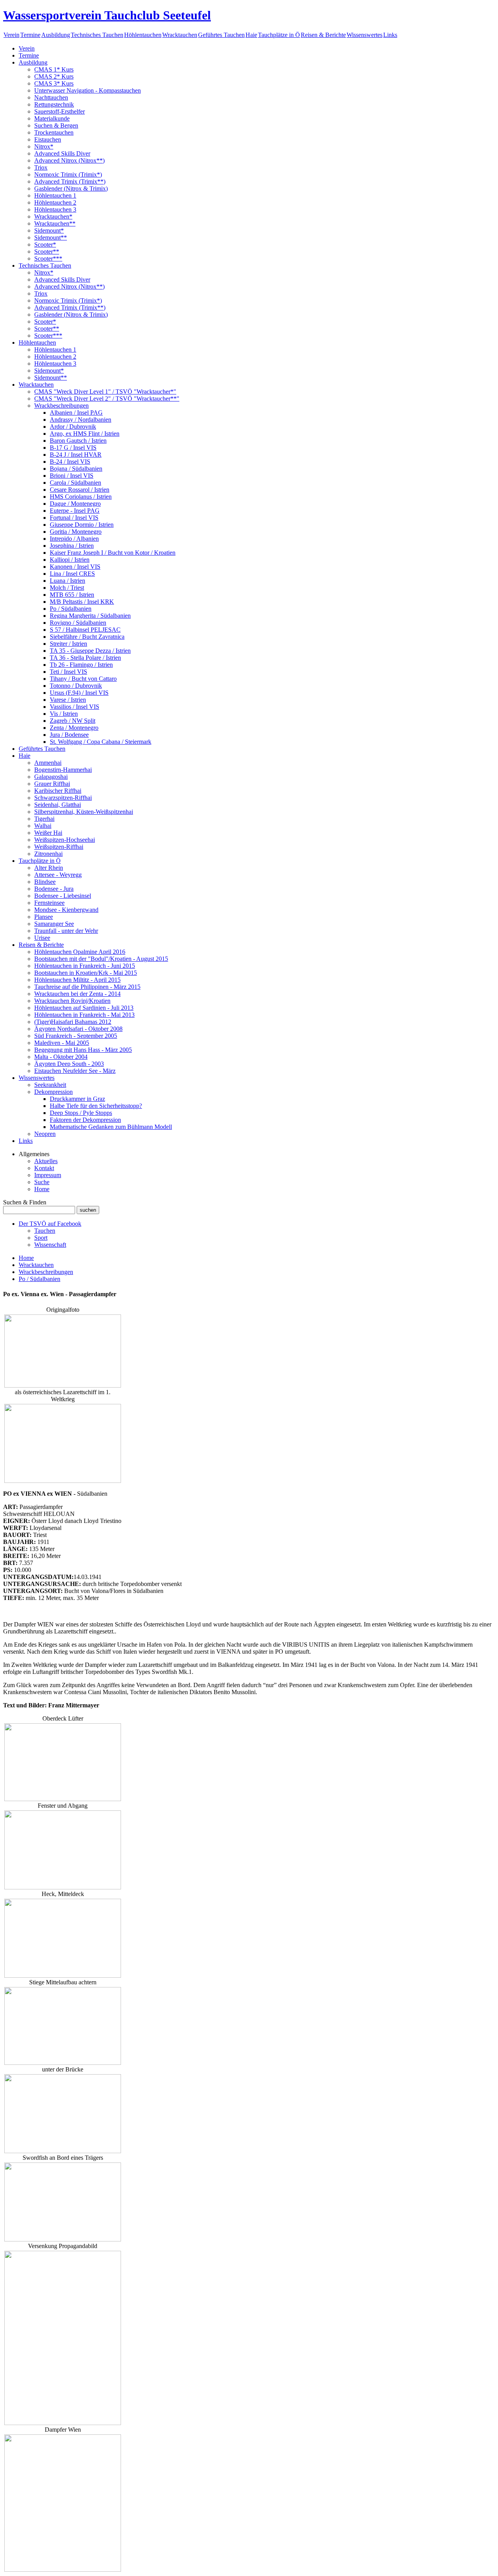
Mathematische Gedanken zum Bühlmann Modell (111, 1127)
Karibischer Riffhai (58, 791)
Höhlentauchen (143, 35)
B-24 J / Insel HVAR (76, 455)
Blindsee (45, 882)
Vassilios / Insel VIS (75, 707)
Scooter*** (48, 258)
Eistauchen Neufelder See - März (75, 1071)
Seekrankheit (50, 1085)
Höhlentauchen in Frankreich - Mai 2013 (84, 1015)
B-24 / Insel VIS (70, 462)
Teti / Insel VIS (68, 672)
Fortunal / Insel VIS (74, 518)
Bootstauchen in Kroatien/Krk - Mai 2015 (86, 973)
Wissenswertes (365, 35)
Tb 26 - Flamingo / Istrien (81, 665)
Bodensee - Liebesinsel (63, 896)
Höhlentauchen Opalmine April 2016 (80, 952)
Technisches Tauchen (97, 35)
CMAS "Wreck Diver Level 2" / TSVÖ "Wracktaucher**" (107, 399)
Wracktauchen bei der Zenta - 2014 (77, 994)
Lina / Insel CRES (72, 574)
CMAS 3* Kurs (54, 83)
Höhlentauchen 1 (55, 195)
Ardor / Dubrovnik (73, 427)
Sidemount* (49, 230)
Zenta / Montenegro (74, 728)
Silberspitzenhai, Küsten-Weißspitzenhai (84, 812)
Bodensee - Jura (54, 889)
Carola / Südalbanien (75, 483)
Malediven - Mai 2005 (62, 1043)
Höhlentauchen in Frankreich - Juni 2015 (85, 966)
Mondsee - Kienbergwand (66, 910)
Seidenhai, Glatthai (58, 805)
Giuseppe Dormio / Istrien (82, 525)
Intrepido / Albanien (74, 539)
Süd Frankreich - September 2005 (76, 1036)
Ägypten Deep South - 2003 (69, 1064)
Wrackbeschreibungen (61, 406)
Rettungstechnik (54, 104)
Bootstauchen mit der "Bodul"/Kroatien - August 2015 (101, 959)
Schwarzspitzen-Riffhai (63, 798)
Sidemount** (51, 237)
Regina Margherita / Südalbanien (90, 616)
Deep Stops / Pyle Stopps (81, 1113)
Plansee (44, 917)
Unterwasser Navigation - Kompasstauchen (88, 90)
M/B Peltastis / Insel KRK (82, 602)
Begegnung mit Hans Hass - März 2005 (83, 1050)
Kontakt (44, 1168)
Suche (42, 1182)
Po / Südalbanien (71, 609)
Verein (11, 35)
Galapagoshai (51, 777)
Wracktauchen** (55, 223)
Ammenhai (48, 763)
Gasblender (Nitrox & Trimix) (71, 188)
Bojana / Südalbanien (76, 469)
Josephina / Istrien (72, 546)
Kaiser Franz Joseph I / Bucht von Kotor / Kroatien (113, 553)
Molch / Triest (67, 588)
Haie (251, 35)
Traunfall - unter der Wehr (66, 931)
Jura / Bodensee (69, 735)
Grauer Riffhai (52, 784)
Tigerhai (44, 819)
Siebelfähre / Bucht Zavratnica (87, 637)
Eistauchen (48, 139)
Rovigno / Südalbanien (78, 623)
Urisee (42, 938)
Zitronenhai (48, 854)
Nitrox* (44, 146)
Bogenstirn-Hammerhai (63, 770)
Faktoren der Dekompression (85, 1120)
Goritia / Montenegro (76, 532)
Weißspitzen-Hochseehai (65, 840)
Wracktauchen (180, 35)
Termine (30, 35)
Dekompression (53, 1092)
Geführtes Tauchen (221, 35)
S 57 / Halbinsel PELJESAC (85, 630)
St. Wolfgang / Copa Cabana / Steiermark (101, 742)
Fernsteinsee (49, 903)
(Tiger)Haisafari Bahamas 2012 (73, 1022)
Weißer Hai (48, 833)
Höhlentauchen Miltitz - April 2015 (77, 980)
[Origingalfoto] (63, 1385)
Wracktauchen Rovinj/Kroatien (72, 1001)
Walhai (43, 826)
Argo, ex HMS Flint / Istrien (85, 434)
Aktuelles (46, 1161)
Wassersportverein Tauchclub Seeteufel (107, 15)
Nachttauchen (51, 97)
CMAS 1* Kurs (54, 69)
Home (42, 1189)
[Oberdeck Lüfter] (63, 1799)
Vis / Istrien (64, 714)
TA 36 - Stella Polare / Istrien (85, 658)
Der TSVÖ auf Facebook (50, 1224)
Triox (41, 167)
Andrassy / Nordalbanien (81, 420)
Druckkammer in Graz (77, 1099)
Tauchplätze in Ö (279, 35)
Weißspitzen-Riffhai (59, 847)
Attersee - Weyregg (58, 875)
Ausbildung (56, 35)
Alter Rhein (49, 868)
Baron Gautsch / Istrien (78, 441)
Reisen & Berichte (323, 35)
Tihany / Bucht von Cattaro (83, 679)
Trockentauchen (54, 132)
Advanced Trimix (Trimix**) (70, 181)
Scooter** (47, 251)
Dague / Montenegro (75, 504)
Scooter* (45, 244)
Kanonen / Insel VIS (75, 567)
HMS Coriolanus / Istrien (81, 497)
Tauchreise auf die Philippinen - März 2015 (87, 987)
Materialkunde (52, 118)
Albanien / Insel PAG (76, 413)
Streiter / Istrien (68, 644)
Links (390, 35)
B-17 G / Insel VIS (73, 448)
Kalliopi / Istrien (70, 560)
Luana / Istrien (68, 581)
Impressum (48, 1175)
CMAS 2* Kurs (54, 76)
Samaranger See (54, 924)
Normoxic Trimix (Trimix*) (68, 174)
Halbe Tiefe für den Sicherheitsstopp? (96, 1106)
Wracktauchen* (53, 216)
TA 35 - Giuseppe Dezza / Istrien (90, 651)
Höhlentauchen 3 (55, 209)
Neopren (45, 1134)
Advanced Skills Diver (62, 153)
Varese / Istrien (68, 700)
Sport (41, 1238)
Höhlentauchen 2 (55, 202)
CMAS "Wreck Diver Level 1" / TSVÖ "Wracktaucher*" (105, 392)
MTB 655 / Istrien (72, 595)
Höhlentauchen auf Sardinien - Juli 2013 (84, 1008)
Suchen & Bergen (56, 125)
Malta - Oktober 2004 (61, 1057)
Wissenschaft (50, 1245)
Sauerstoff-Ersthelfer (60, 111)
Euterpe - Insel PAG (75, 511)
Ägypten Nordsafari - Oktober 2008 (78, 1029)
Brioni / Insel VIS (72, 476)
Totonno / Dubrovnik (76, 686)
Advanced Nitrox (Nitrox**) (69, 160)
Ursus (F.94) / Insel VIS (79, 693)
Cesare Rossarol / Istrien (80, 490)
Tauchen (45, 1231)
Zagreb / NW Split (73, 721)
